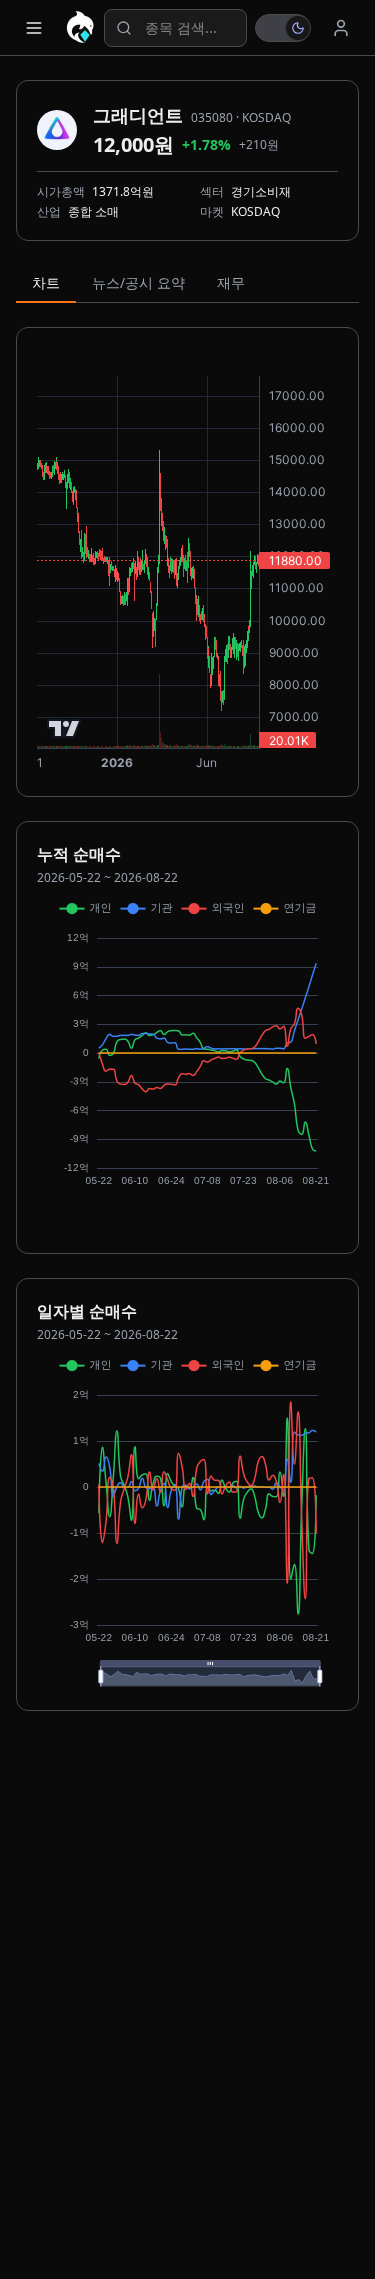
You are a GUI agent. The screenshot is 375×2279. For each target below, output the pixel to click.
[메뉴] (34, 28)
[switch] (283, 28)
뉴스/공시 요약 (138, 282)
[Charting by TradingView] (64, 728)
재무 (231, 282)
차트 (46, 282)
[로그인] (341, 28)
